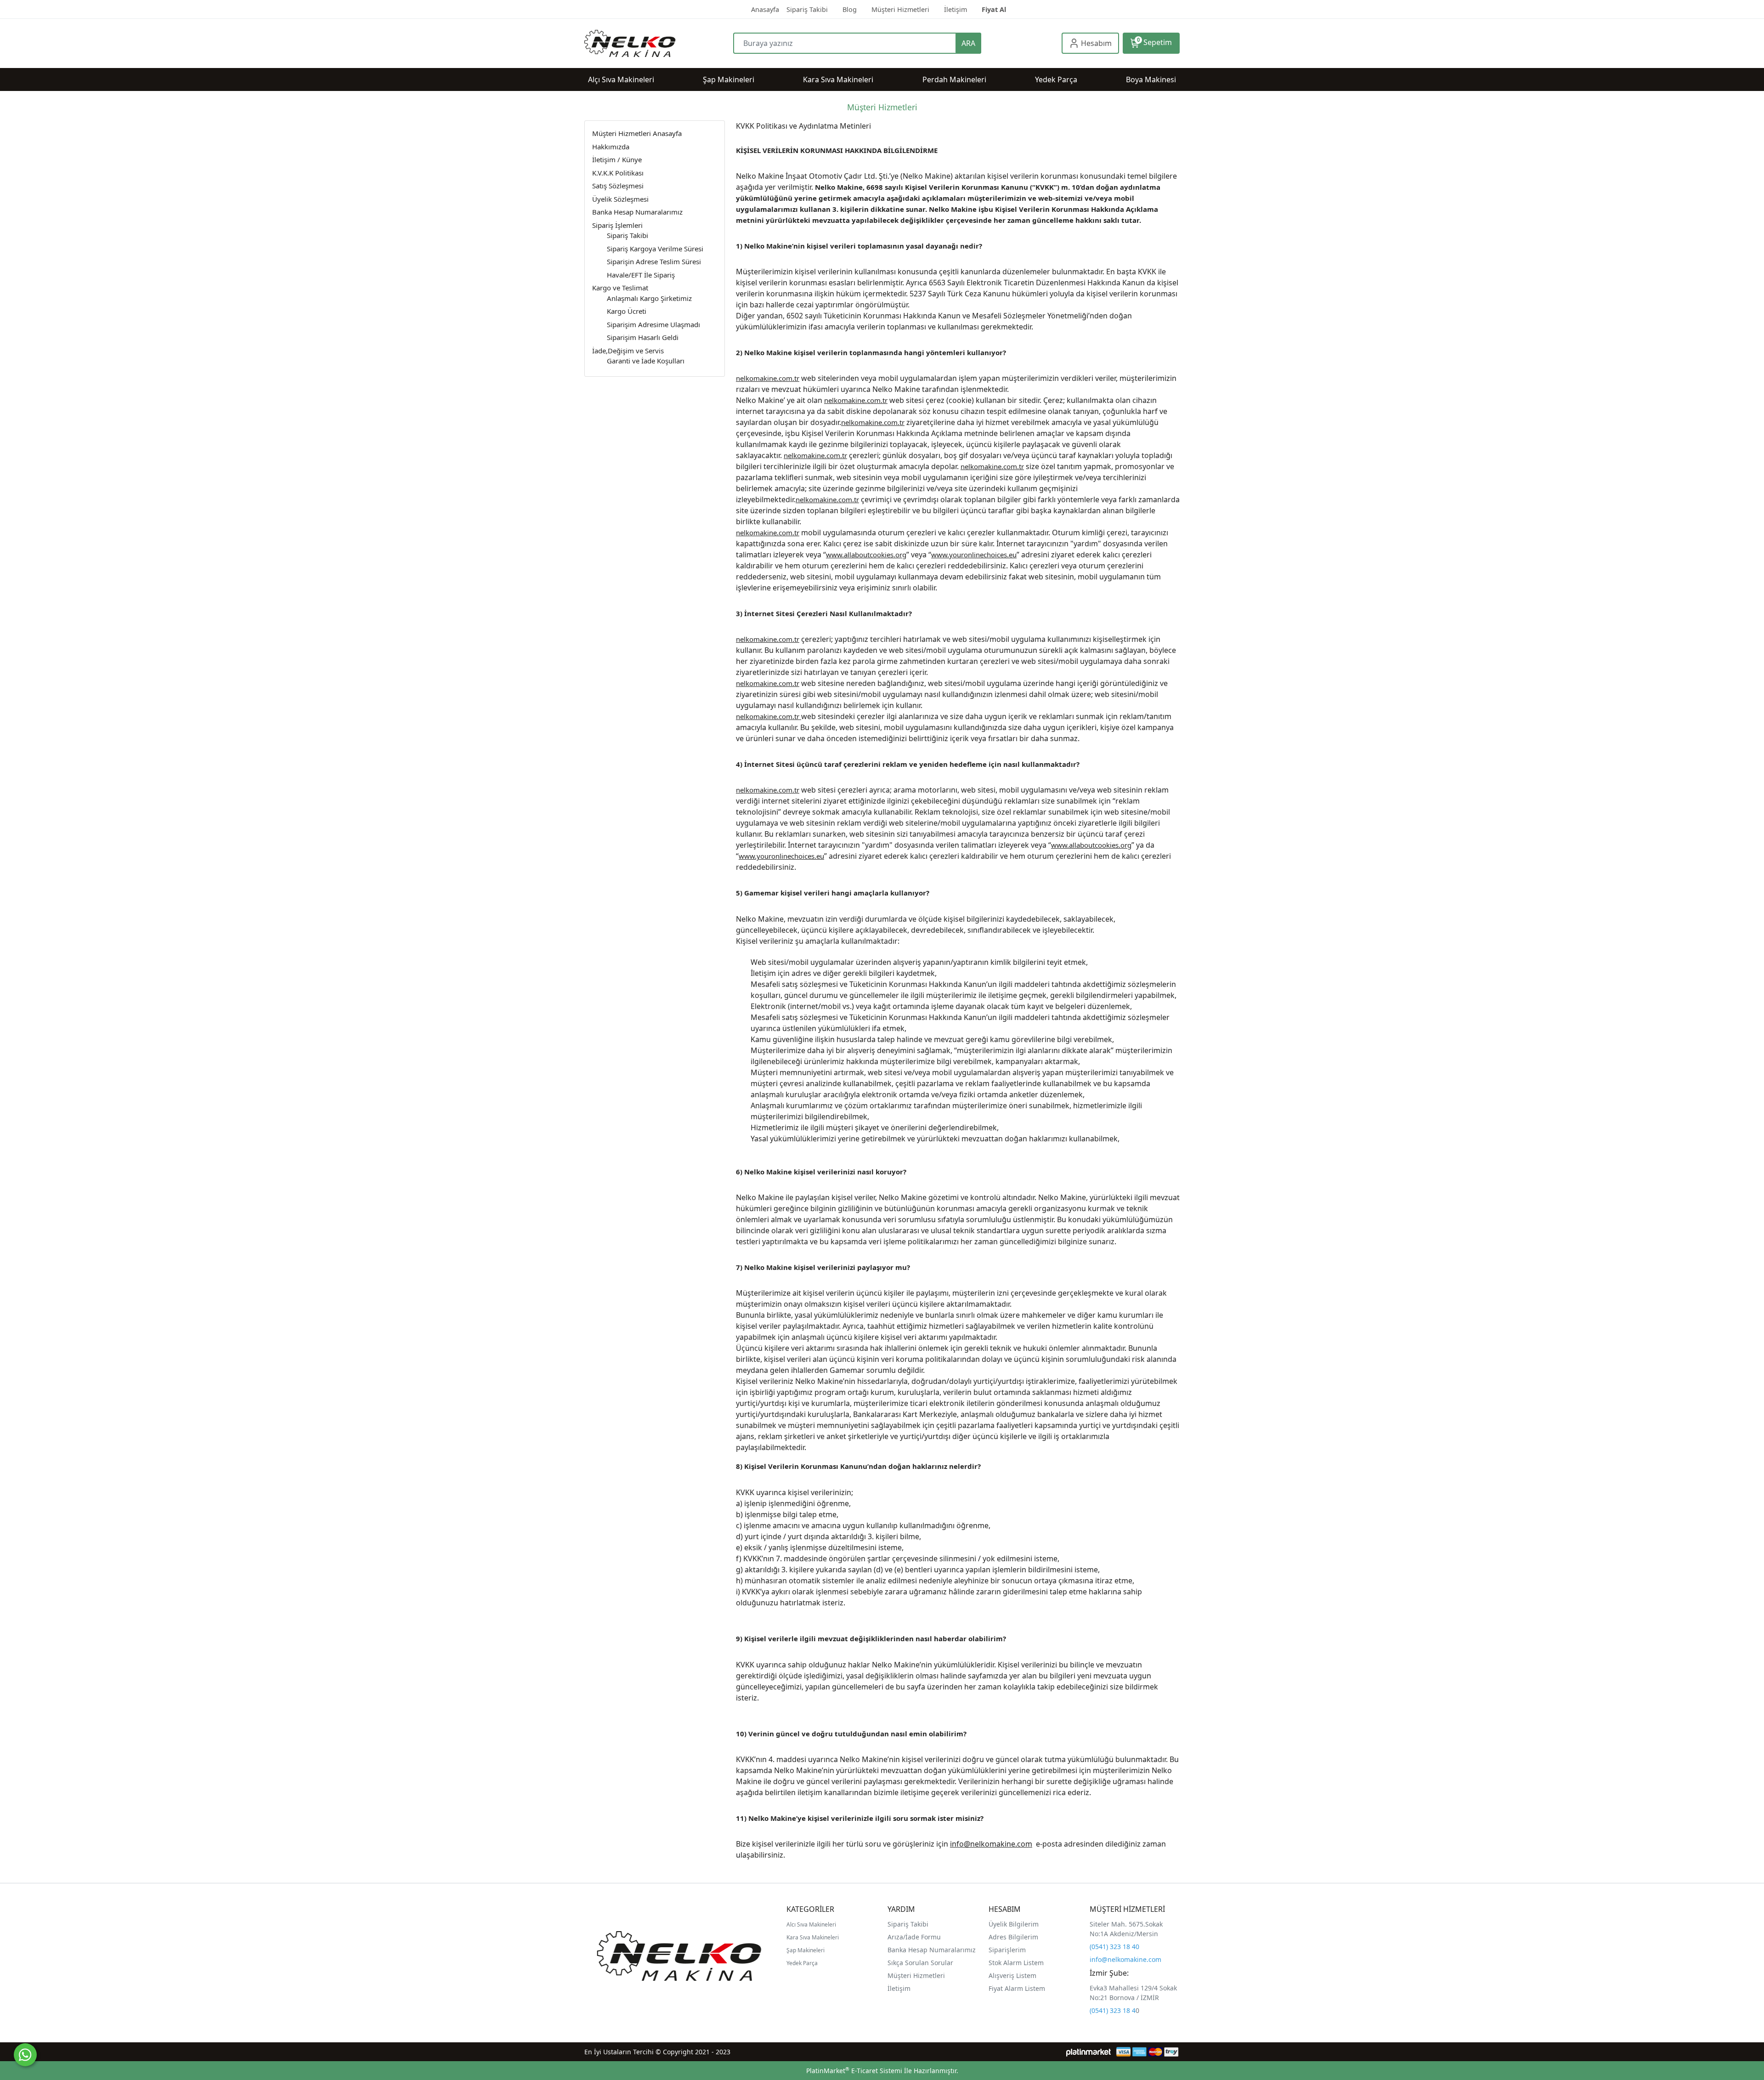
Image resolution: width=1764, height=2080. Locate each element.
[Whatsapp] (25, 2055)
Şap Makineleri (806, 1950)
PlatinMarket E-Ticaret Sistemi (854, 2071)
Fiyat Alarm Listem (1017, 1988)
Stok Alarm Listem (1016, 1963)
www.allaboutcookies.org (866, 555)
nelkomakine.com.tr (768, 378)
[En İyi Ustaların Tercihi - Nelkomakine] (659, 43)
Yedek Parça (802, 1963)
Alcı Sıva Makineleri (811, 1924)
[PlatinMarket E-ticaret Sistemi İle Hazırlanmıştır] (1088, 2052)
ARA (968, 43)
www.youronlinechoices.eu (974, 555)
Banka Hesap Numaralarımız (932, 1950)
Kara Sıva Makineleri (813, 1937)
